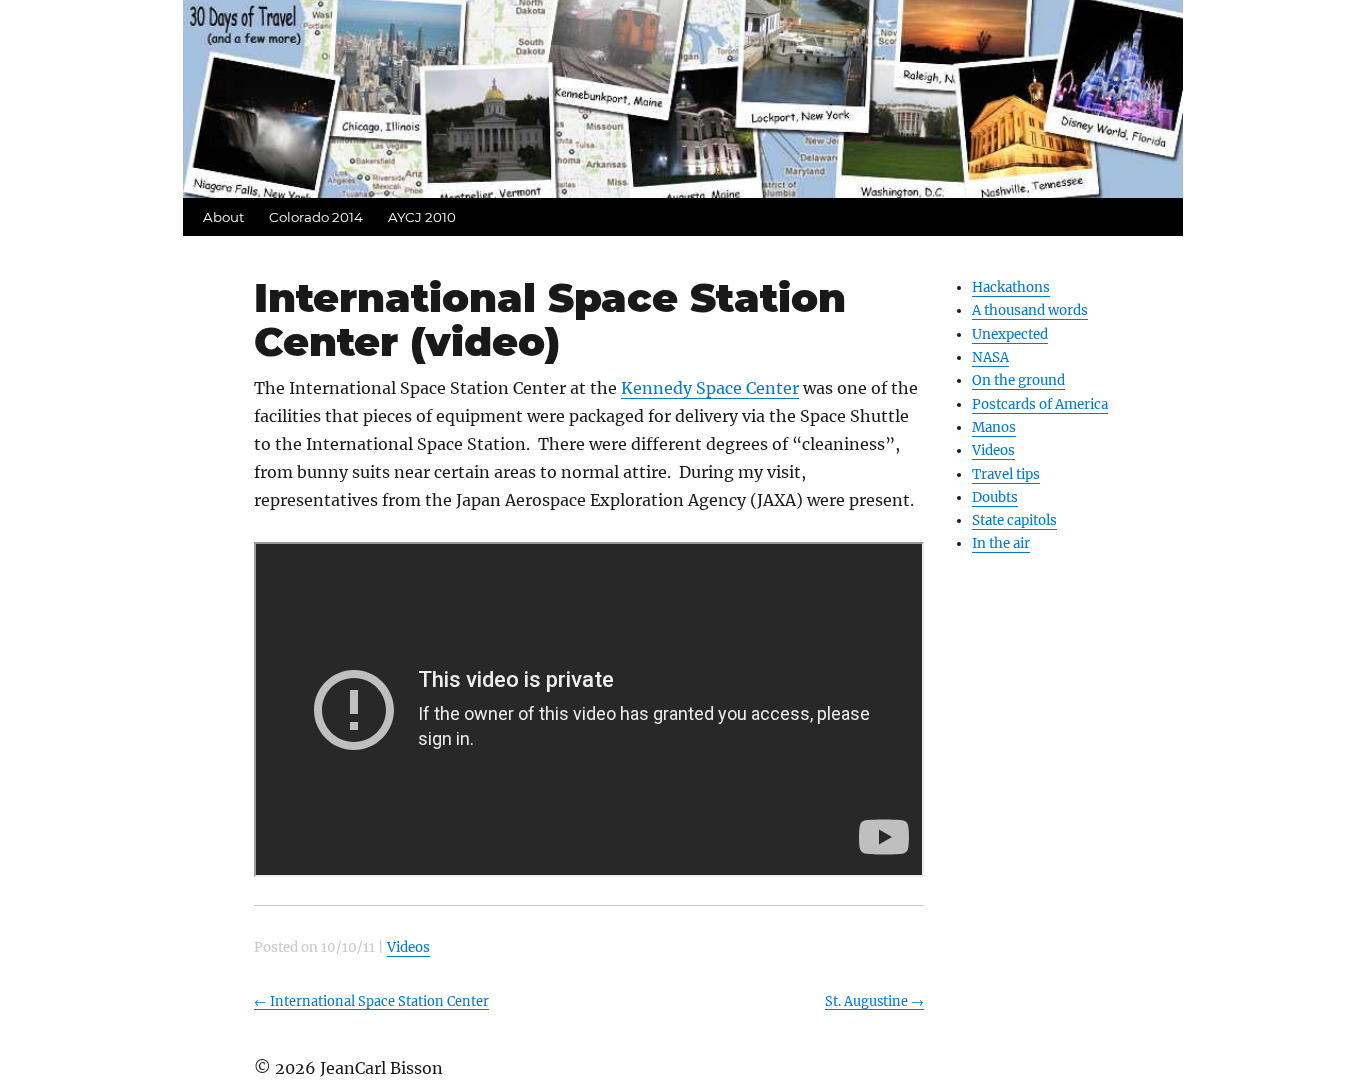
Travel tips (1006, 474)
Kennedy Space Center (710, 388)
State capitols (1014, 520)
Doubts (995, 497)
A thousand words (1030, 310)
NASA (990, 357)
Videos (993, 450)
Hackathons (1011, 287)
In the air (1001, 543)
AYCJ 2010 (422, 217)
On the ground (1018, 380)
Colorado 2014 (316, 217)
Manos (994, 427)
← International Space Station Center (371, 1001)
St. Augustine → (874, 1001)
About (223, 217)
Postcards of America (1040, 404)
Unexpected (1010, 334)
